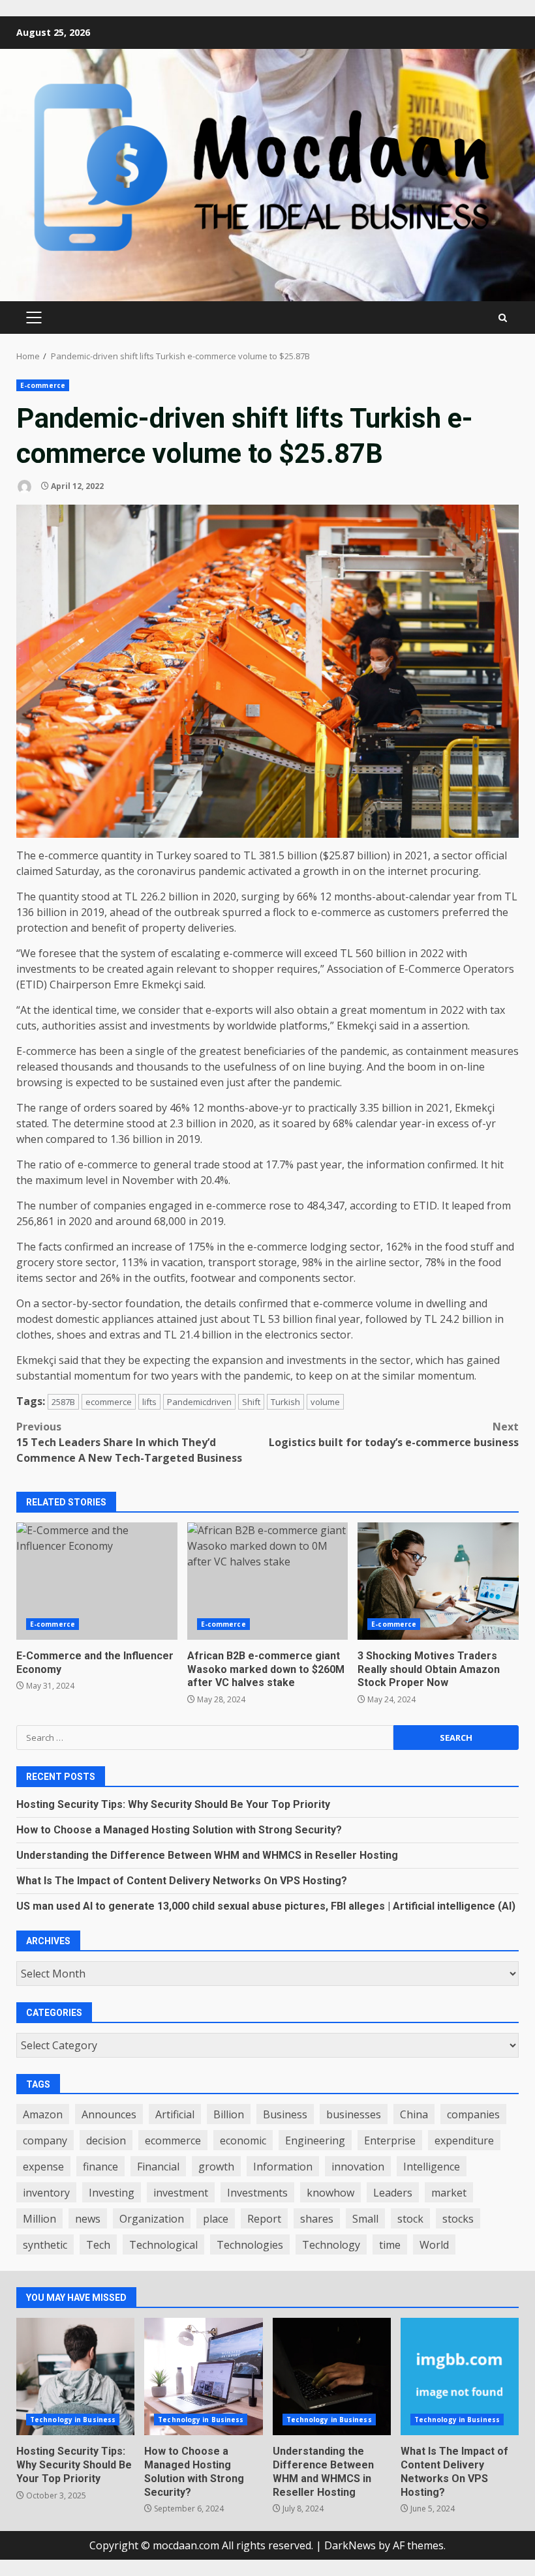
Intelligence (432, 2167)
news (88, 2219)
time (390, 2245)
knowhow (330, 2193)
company (45, 2140)
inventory (46, 2193)
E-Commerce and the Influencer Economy (97, 1581)
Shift (251, 1402)
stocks (458, 2219)
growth (216, 2167)
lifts (149, 1402)
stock (410, 2219)
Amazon (43, 2114)
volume (325, 1402)
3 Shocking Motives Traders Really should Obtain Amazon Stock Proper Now (438, 1581)
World (434, 2245)
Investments (257, 2193)
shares (317, 2219)
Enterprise (390, 2140)
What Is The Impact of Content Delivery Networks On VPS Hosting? (182, 1881)
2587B (63, 1402)
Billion (229, 2114)
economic (243, 2140)
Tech (98, 2245)
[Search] (503, 318)
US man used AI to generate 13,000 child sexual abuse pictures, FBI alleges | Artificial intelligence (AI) (266, 1906)
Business (285, 2114)
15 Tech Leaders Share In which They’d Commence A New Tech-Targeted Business (129, 1442)
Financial (158, 2167)
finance (100, 2167)
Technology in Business (73, 2420)
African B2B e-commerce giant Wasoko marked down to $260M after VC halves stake (268, 1581)
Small (365, 2219)
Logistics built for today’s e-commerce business (394, 1434)
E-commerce (43, 385)
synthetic (45, 2245)
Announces (109, 2114)
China (414, 2114)
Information (283, 2167)
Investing (112, 2193)
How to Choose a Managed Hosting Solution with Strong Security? (179, 1830)
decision (106, 2140)
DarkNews (350, 2545)
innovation (358, 2167)
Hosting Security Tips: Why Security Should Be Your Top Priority (173, 1804)
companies (473, 2114)
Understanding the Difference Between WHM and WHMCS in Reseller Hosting (207, 1855)
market (449, 2193)
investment (181, 2193)
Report (264, 2219)
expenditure (464, 2140)
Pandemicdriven (199, 1402)
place (216, 2219)
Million (39, 2219)
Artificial (175, 2114)
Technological (163, 2245)
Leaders (393, 2193)
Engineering (315, 2140)
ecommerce (109, 1402)
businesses (354, 2114)
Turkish (285, 1402)
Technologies (250, 2245)
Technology (331, 2245)
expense (43, 2167)
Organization (152, 2219)
